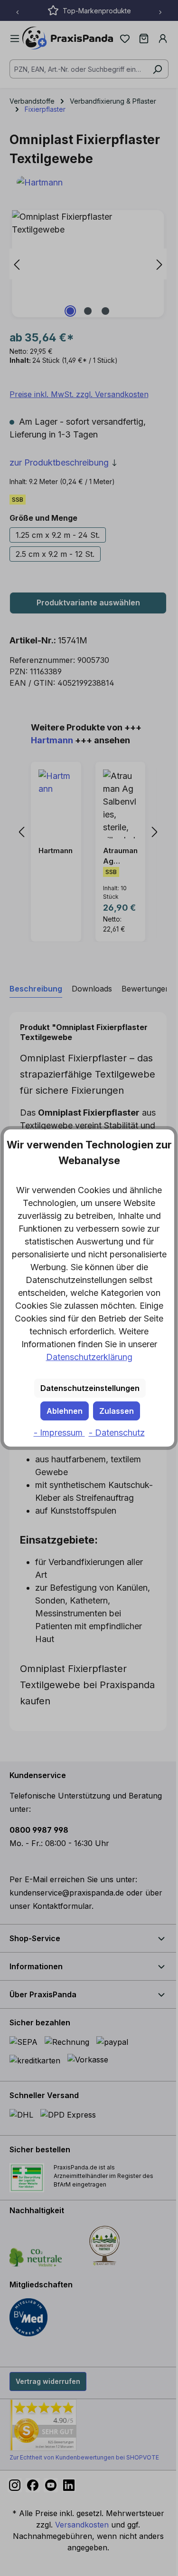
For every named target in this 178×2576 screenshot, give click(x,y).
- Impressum (59, 1433)
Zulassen (117, 1411)
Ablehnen (65, 1411)
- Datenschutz (117, 1433)
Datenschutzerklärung (89, 1357)
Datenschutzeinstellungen (90, 1388)
